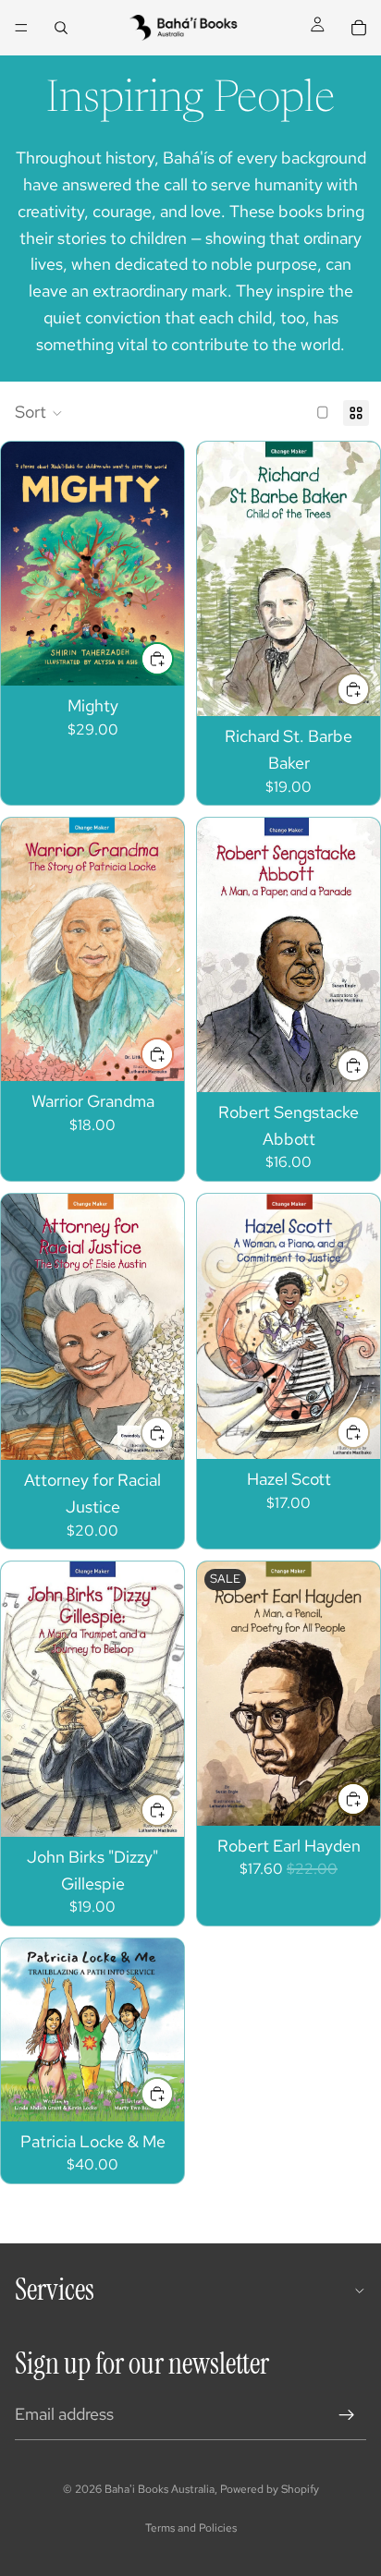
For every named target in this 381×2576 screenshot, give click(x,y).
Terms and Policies (191, 2528)
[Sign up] (347, 2415)
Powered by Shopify (270, 2489)
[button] (39, 413)
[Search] (61, 28)
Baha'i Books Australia (160, 2489)
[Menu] (21, 28)
